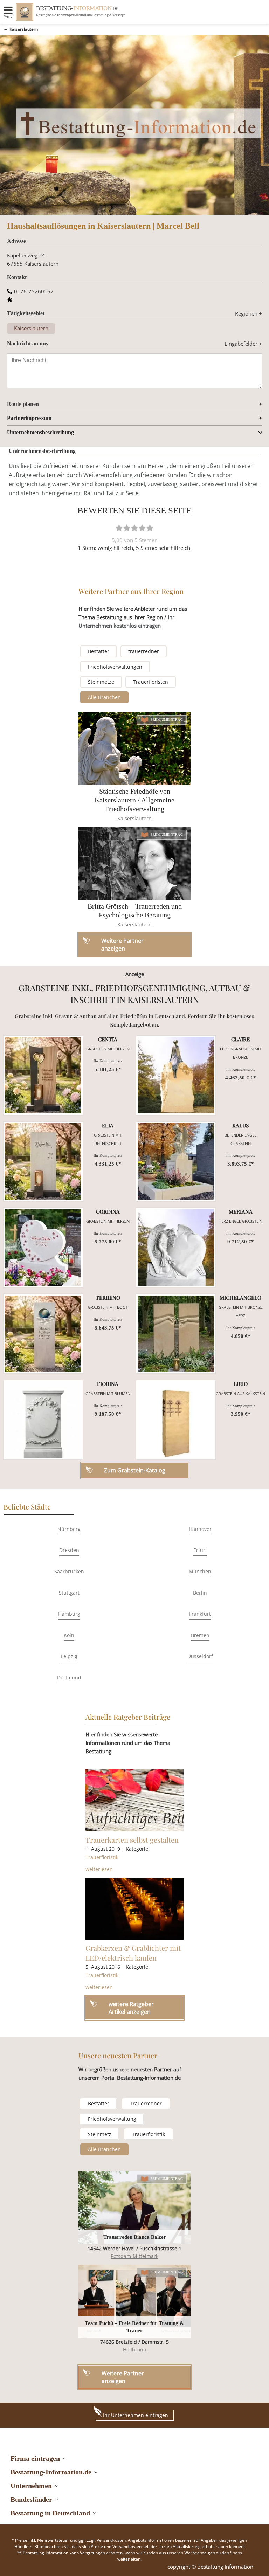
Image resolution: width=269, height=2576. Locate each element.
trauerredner (144, 651)
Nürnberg (69, 1529)
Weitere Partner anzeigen (123, 2377)
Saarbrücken (69, 1571)
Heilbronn (135, 2350)
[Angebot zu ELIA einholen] (43, 1161)
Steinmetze (101, 682)
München (200, 1571)
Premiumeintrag (167, 720)
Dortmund (69, 1677)
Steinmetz (100, 2134)
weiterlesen (99, 1869)
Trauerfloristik (102, 1857)
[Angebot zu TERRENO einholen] (43, 1334)
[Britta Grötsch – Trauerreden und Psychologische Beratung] (134, 864)
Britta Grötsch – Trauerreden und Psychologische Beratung (135, 910)
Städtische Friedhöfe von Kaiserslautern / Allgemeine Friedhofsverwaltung (134, 800)
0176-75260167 (34, 291)
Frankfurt (200, 1614)
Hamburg (69, 1614)
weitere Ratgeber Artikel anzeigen (131, 2008)
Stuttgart (69, 1593)
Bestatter (99, 651)
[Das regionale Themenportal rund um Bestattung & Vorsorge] (25, 12)
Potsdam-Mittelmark (134, 2256)
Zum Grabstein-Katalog (135, 1470)
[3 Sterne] (134, 528)
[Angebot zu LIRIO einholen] (176, 1420)
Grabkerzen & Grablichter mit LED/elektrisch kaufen (133, 1953)
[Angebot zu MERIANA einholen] (176, 1248)
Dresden (69, 1550)
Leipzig (69, 1656)
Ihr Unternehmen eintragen (136, 2415)
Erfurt (200, 1550)
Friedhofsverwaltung (112, 2119)
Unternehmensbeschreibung (40, 432)
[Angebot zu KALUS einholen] (176, 1161)
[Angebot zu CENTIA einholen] (43, 1075)
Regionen (249, 313)
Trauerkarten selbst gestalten (132, 1840)
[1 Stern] (119, 528)
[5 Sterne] (150, 528)
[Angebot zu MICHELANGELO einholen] (176, 1334)
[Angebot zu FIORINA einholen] (43, 1420)
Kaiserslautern (24, 29)
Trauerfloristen (151, 682)
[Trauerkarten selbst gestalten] (134, 1800)
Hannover (200, 1529)
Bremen (200, 1635)
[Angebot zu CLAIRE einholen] (176, 1075)
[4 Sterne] (142, 528)
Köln (69, 1635)
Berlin (200, 1593)
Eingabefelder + (243, 344)
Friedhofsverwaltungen (115, 667)
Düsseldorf (200, 1656)
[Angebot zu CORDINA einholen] (43, 1248)
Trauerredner (146, 2103)
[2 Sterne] (127, 528)
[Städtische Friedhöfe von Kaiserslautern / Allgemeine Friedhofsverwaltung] (134, 749)
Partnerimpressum (29, 418)
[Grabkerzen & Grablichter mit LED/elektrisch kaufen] (134, 1909)
